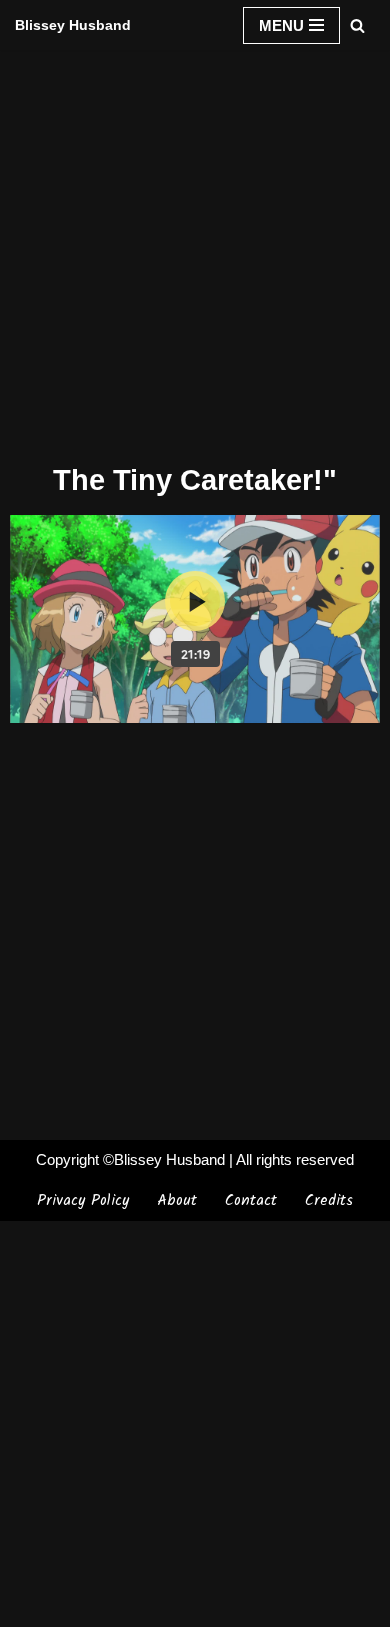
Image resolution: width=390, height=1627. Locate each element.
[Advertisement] (195, 253)
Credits (329, 1201)
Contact (251, 1201)
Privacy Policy (83, 1201)
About (177, 1201)
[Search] (357, 25)
